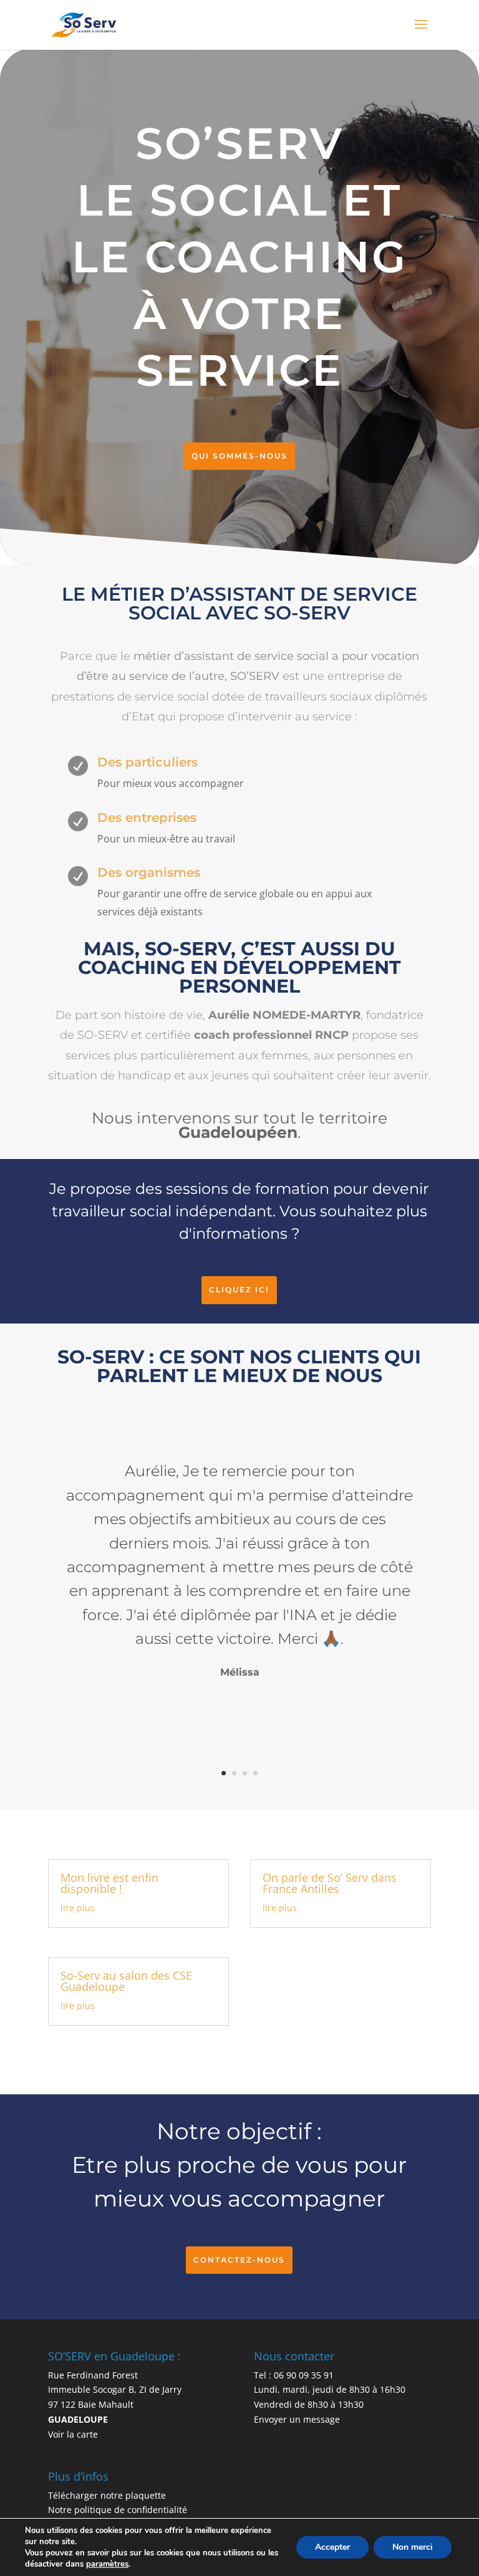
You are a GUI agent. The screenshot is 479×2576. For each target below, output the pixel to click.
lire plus (78, 1908)
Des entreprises (147, 818)
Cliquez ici (239, 1290)
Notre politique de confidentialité (118, 2510)
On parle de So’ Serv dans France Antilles (330, 1883)
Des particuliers (148, 762)
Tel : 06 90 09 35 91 (294, 2375)
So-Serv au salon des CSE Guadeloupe (126, 1981)
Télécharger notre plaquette (107, 2495)
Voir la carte (73, 2434)
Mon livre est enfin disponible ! (109, 1883)
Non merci (413, 2547)
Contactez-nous (239, 2260)
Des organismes (149, 872)
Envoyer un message (297, 2419)
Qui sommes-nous (239, 456)
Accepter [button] (332, 2547)
